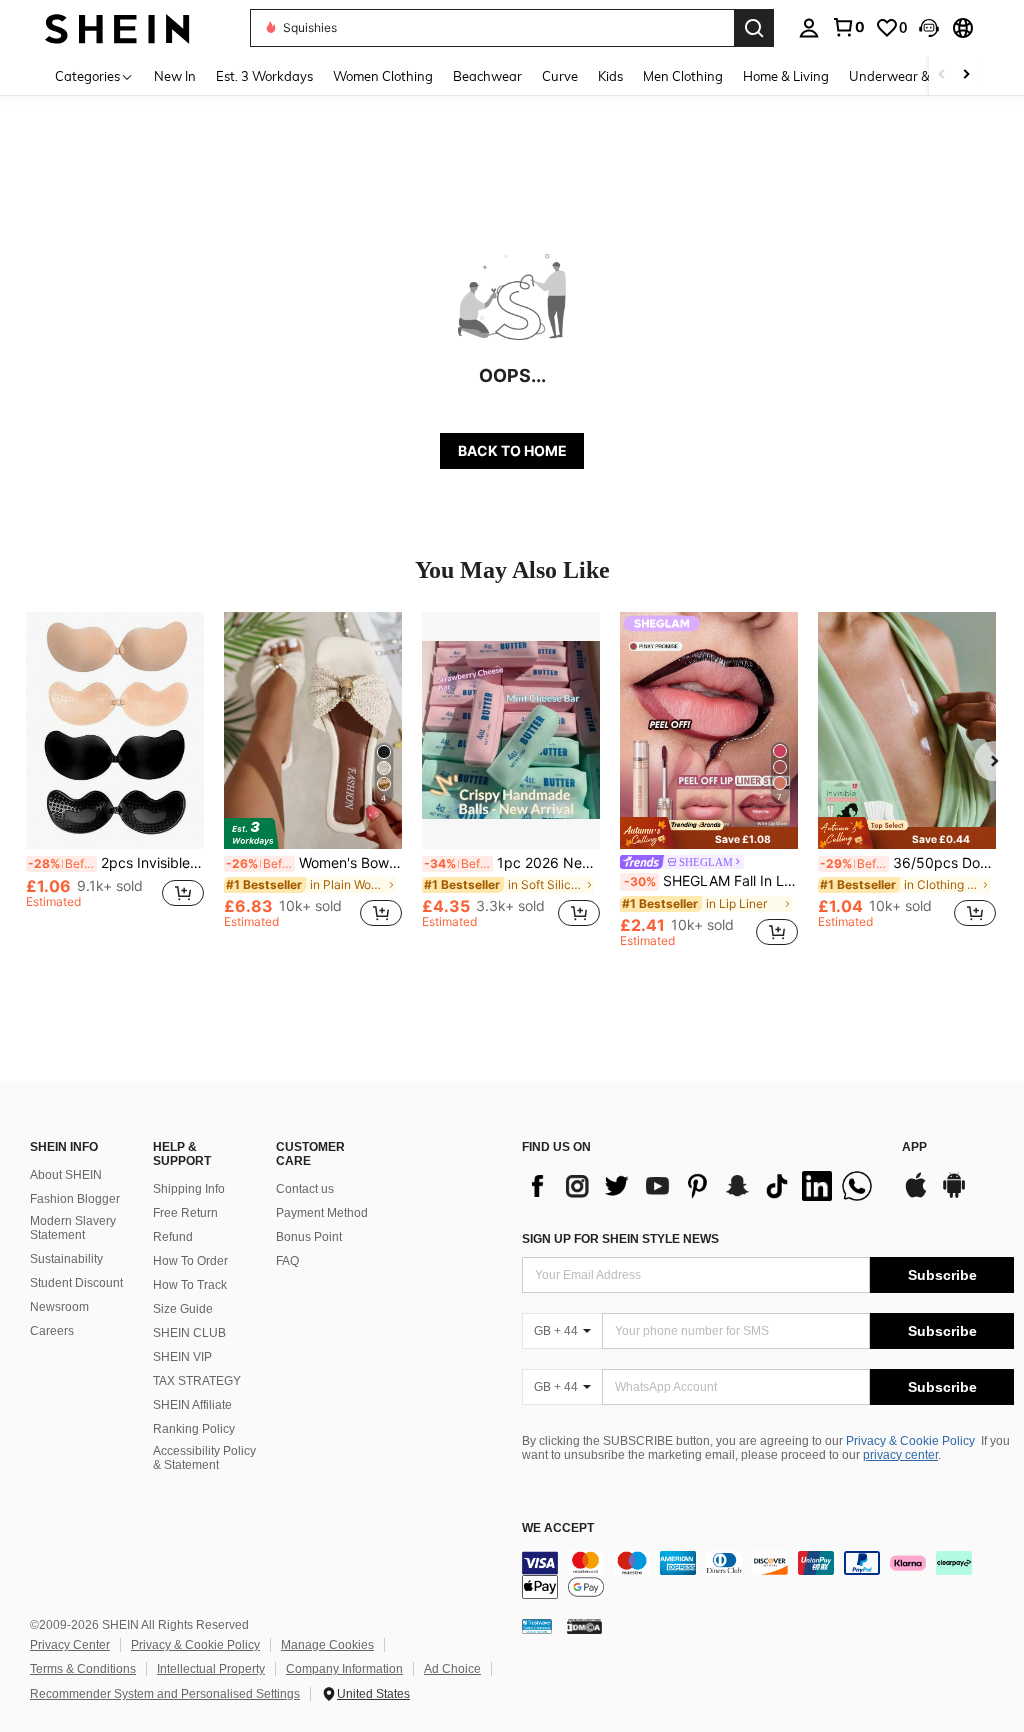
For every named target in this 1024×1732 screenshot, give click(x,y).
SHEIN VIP (182, 1357)
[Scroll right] (966, 75)
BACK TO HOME (512, 450)
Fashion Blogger (75, 1199)
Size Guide (183, 1309)
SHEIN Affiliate (192, 1405)
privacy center (900, 1455)
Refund (173, 1237)
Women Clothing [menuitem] (383, 76)
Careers (52, 1331)
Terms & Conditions (83, 1669)
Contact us (305, 1189)
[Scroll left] (942, 75)
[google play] (954, 1195)
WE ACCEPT (558, 1528)
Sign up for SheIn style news (620, 1239)
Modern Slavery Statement (73, 1228)
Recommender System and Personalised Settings (165, 1694)
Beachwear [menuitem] (487, 76)
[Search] (754, 28)
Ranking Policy (194, 1429)
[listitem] (115, 779)
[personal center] (809, 28)
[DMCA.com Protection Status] (584, 1626)
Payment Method (322, 1213)
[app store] (916, 1195)
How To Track (190, 1285)
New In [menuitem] (175, 76)
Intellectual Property (211, 1669)
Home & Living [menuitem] (786, 76)
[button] (929, 28)
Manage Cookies (327, 1645)
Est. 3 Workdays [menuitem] (264, 76)
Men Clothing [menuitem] (683, 76)
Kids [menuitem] (610, 76)
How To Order (190, 1261)
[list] (702, 1186)
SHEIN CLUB (189, 1333)
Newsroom (59, 1307)
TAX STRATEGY (197, 1381)
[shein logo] (117, 27)
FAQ (287, 1261)
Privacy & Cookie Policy (910, 1441)
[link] (848, 27)
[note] (709, 832)
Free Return (185, 1213)
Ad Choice (452, 1669)
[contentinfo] (768, 1575)
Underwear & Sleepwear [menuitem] (923, 76)
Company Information (344, 1669)
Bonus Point (309, 1237)
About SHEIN (66, 1175)
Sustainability (66, 1259)
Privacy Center (70, 1645)
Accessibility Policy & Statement (204, 1458)
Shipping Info (189, 1189)
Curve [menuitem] (560, 76)
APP (914, 1147)
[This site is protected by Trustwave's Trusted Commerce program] (537, 1626)
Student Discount (76, 1283)
